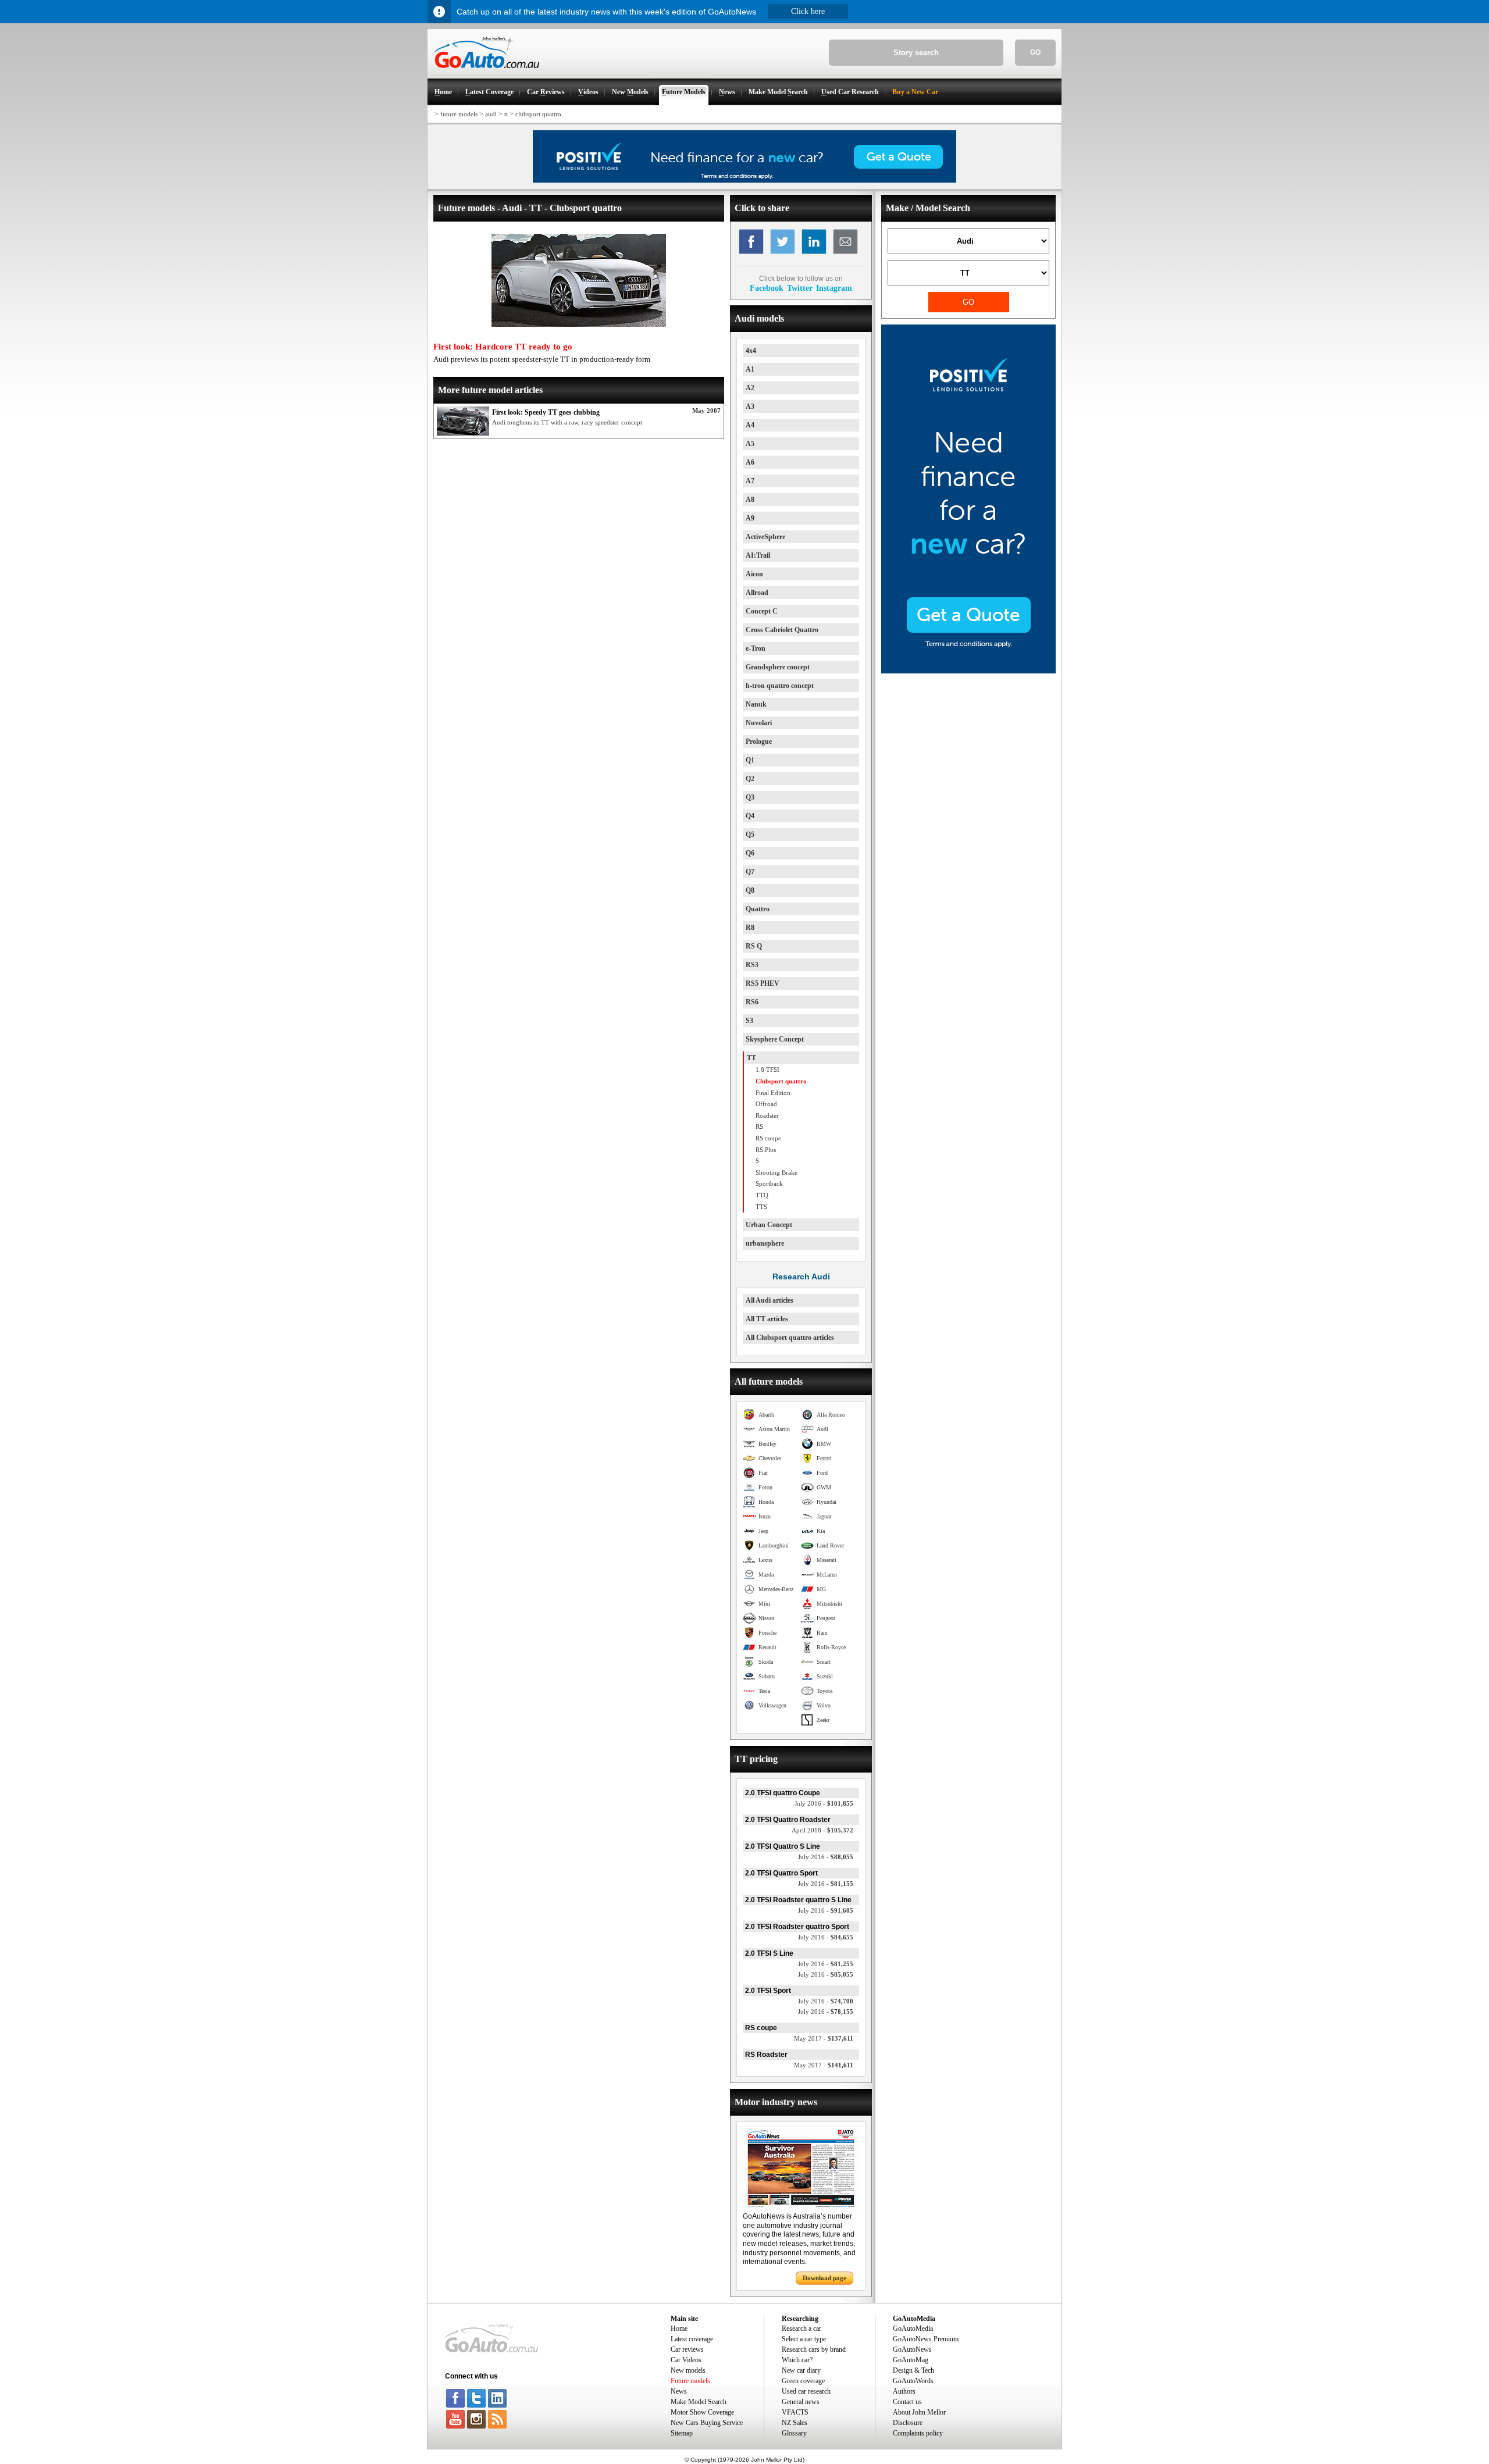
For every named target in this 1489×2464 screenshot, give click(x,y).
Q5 (750, 835)
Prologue (759, 741)
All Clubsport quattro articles (790, 1338)
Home (679, 2329)
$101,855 (824, 1803)
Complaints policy (918, 2433)
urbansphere (765, 1243)
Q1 (750, 760)
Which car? (797, 2360)
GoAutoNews (912, 2349)
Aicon (754, 574)
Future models (690, 2381)
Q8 (750, 890)
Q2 (750, 779)
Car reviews (687, 2349)
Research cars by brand (814, 2349)
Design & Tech (913, 2370)
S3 (749, 1021)
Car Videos (686, 2360)
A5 (750, 444)
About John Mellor (919, 2412)
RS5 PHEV (763, 983)
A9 (750, 518)
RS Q (754, 946)
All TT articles (767, 1319)
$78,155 (826, 2012)
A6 (750, 462)
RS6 (752, 1002)
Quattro (758, 909)
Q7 (750, 872)
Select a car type (804, 2339)
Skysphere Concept (775, 1039)
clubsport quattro (538, 114)
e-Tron (756, 648)
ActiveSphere (765, 537)
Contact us (907, 2402)
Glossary (794, 2433)
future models (459, 114)
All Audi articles (770, 1300)
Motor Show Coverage (702, 2412)
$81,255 (826, 1964)
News (679, 2391)
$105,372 (822, 1830)
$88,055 (826, 1857)
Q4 (750, 816)
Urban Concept (769, 1225)
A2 (750, 388)
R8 (750, 928)
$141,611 (824, 2065)
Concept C (762, 611)
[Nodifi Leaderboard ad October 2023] (744, 180)
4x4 (751, 351)
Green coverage (803, 2381)
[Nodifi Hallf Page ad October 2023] (968, 671)
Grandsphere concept (778, 667)
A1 (750, 369)
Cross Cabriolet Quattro (782, 630)
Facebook (767, 288)
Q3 (750, 797)
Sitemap (682, 2433)
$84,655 (826, 1937)
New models (688, 2370)
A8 (750, 500)
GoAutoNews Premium (926, 2339)
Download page (824, 2278)
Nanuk (756, 704)
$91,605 (826, 1910)
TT (751, 1058)
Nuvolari (759, 723)
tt (506, 114)
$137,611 (824, 2038)
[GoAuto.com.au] (483, 73)
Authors (904, 2391)
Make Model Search (699, 2402)
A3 (750, 406)
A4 (750, 425)
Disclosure (908, 2423)
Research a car (802, 2329)
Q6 (750, 853)
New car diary (801, 2370)
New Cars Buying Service (707, 2423)
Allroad (757, 593)
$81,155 (826, 1884)
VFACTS (795, 2412)
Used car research (806, 2391)
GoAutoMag (911, 2360)
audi (491, 114)
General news (801, 2402)
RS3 (752, 965)
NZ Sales (795, 2423)
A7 (750, 481)
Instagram (834, 288)
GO (1035, 52)
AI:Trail (758, 555)
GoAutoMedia (913, 2329)
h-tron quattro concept (780, 686)
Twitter (800, 288)
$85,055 (826, 1974)
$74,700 (826, 2001)
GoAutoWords (913, 2381)
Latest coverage (692, 2339)
